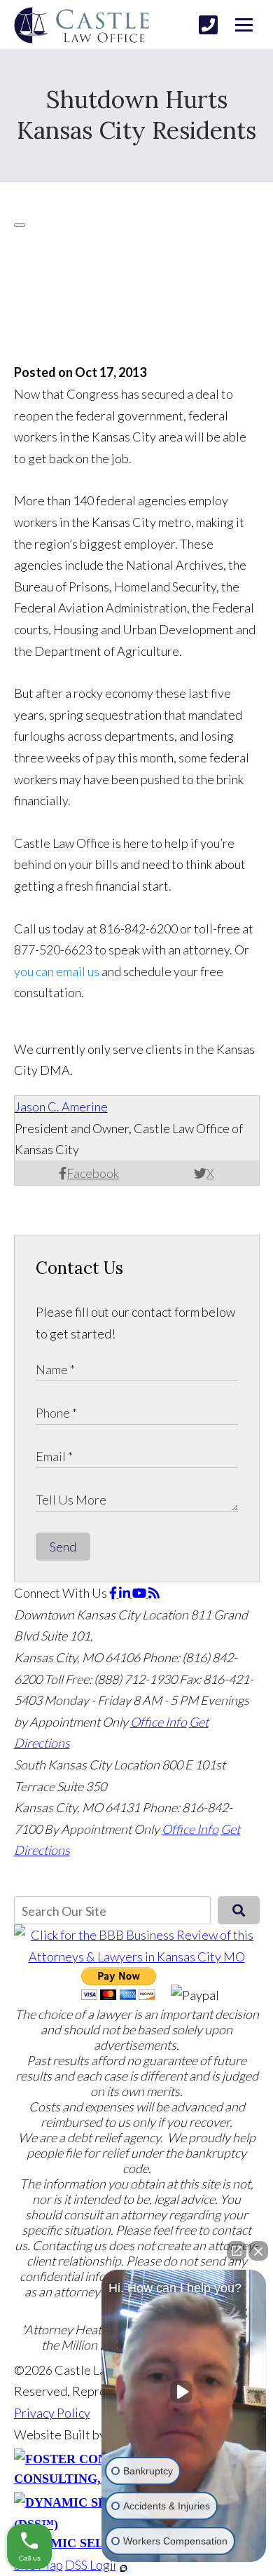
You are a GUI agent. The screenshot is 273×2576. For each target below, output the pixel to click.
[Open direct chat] (237, 2251)
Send (63, 1547)
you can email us (57, 971)
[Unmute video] (184, 2392)
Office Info (159, 1722)
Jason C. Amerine (61, 1107)
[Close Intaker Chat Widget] (258, 2251)
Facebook (93, 1173)
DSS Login (92, 2565)
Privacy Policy (52, 2413)
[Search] (238, 1910)
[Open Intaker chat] (124, 2568)
